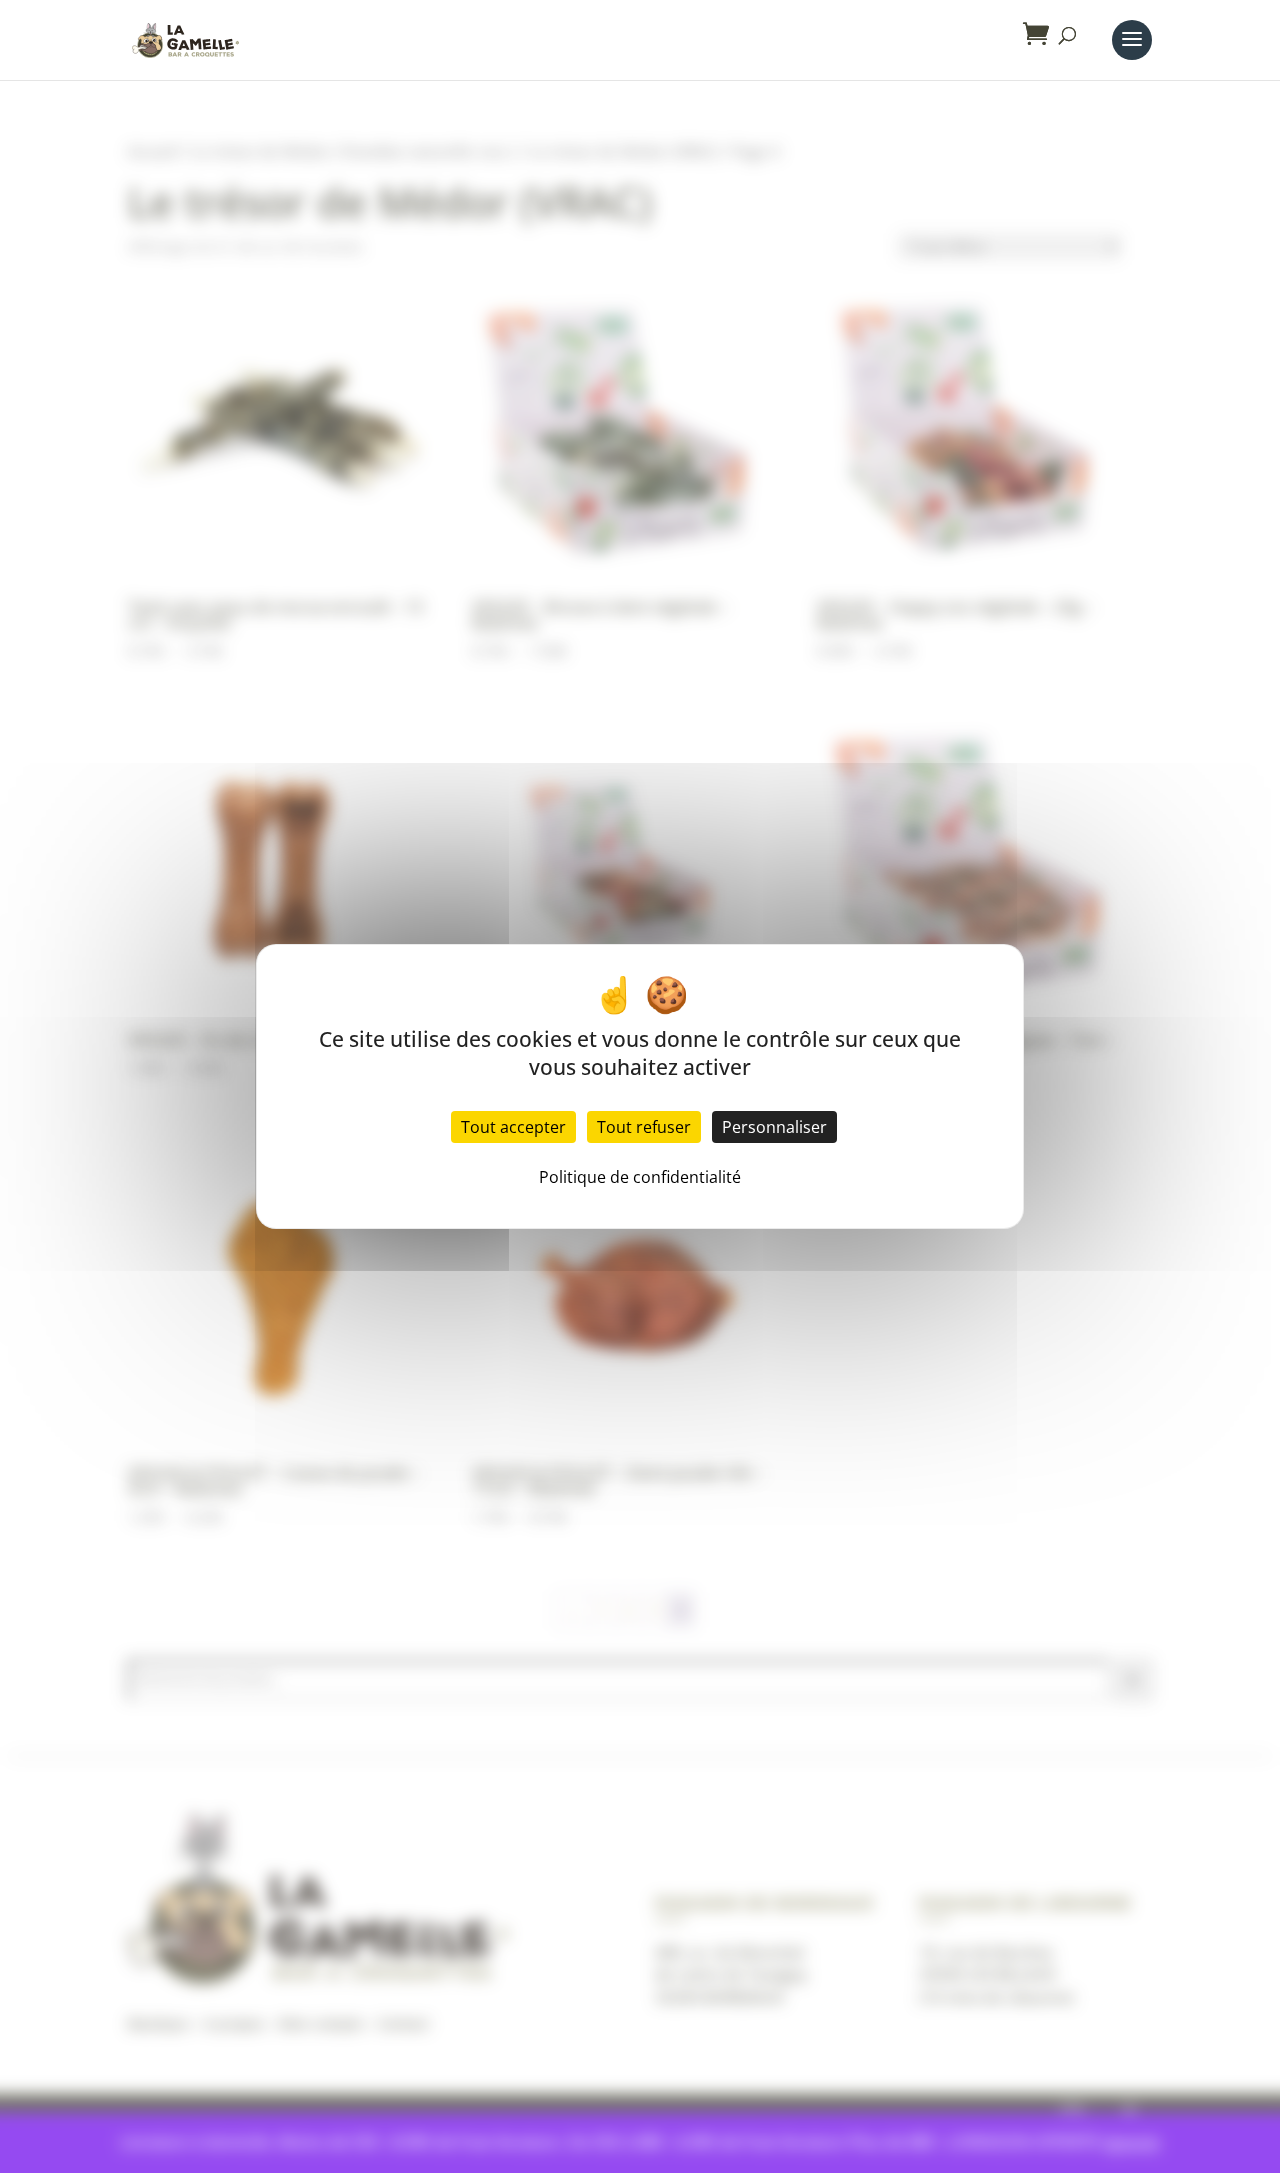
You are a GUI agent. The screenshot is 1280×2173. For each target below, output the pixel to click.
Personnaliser (774, 1127)
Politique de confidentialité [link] (640, 1177)
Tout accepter (513, 1127)
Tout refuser (644, 1127)
